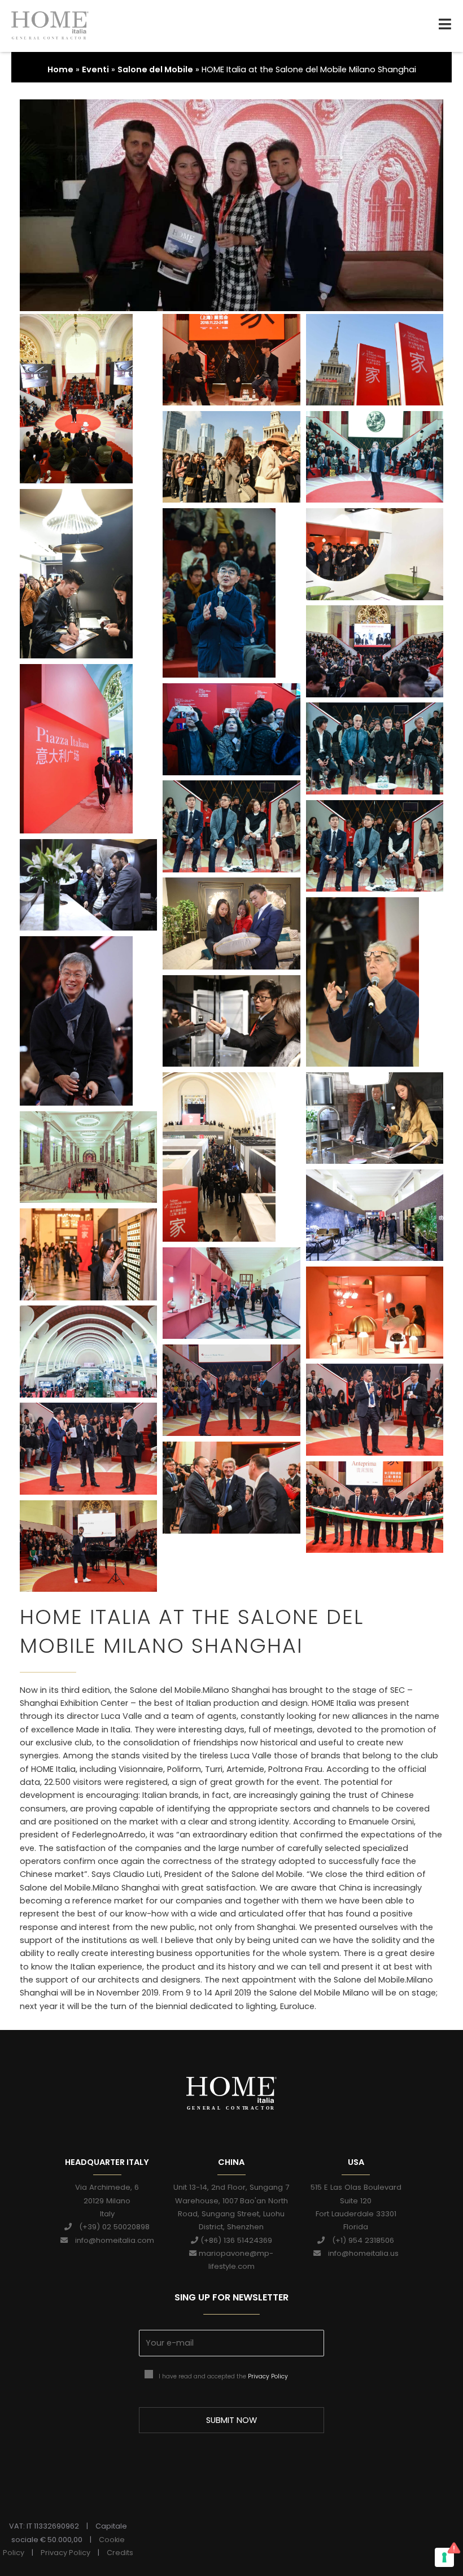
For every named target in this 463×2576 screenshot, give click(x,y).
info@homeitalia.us (360, 2253)
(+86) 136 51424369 (235, 2240)
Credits (120, 2553)
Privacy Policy (268, 2376)
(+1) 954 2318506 (359, 2240)
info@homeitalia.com (111, 2240)
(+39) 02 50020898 (111, 2227)
